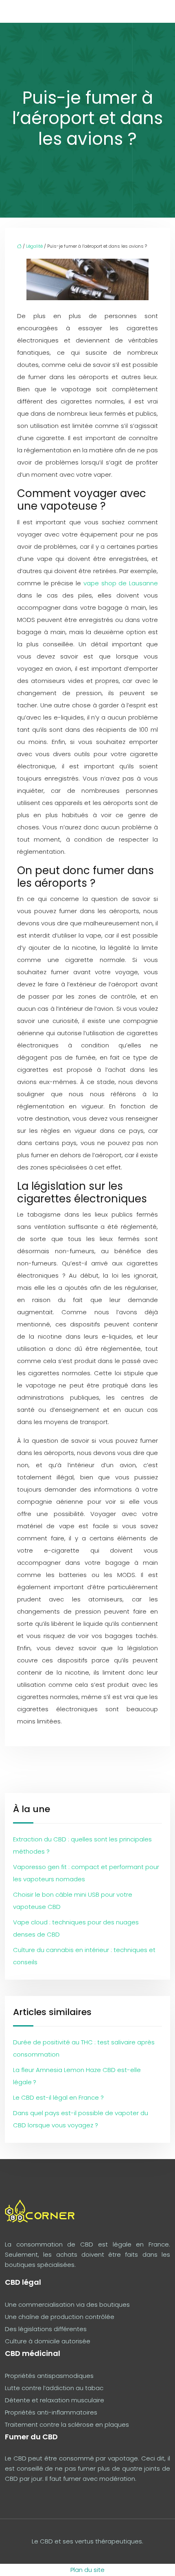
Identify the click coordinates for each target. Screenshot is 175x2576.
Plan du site (87, 2570)
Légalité (34, 246)
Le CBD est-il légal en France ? (58, 2097)
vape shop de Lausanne (121, 583)
